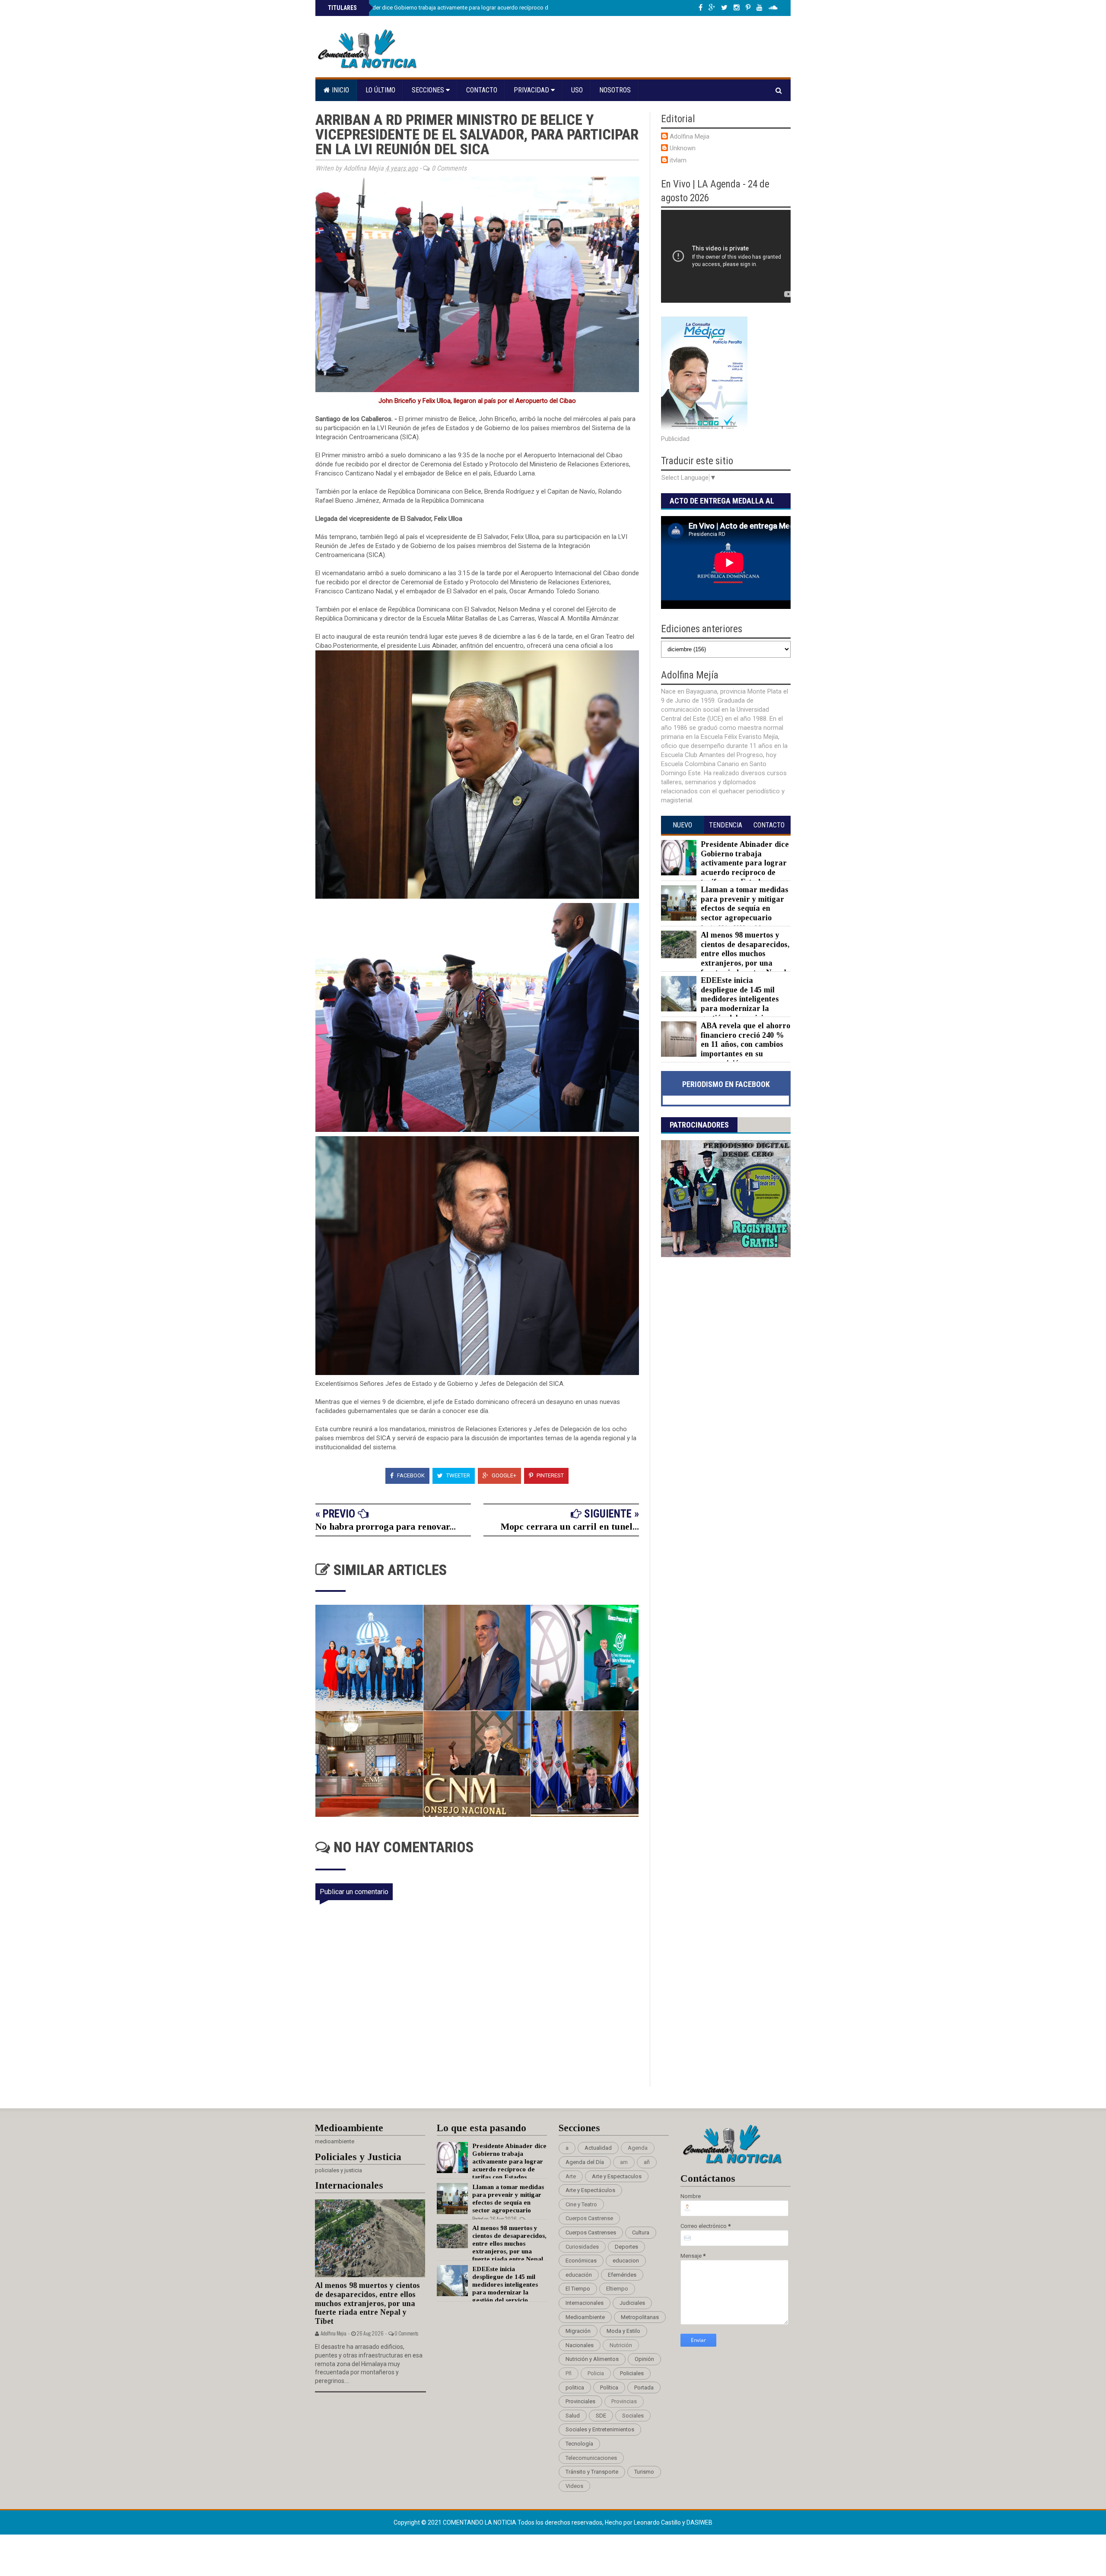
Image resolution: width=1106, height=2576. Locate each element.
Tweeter (458, 1475)
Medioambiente (585, 2317)
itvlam (678, 160)
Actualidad (598, 2148)
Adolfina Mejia (690, 136)
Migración (578, 2331)
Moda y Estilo (623, 2331)
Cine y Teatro (581, 2204)
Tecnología (579, 2444)
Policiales (632, 2373)
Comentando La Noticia (480, 2522)
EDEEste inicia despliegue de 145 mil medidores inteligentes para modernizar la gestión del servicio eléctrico (720, 1004)
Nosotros (615, 90)
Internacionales (585, 2303)
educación (579, 2275)
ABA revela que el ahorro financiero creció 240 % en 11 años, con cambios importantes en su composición (745, 1044)
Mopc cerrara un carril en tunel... (570, 1526)
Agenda (638, 2148)
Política (609, 2387)
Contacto (482, 90)
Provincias (624, 2401)
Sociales (633, 2416)
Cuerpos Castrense (589, 2218)
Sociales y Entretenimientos (600, 2429)
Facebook (410, 1475)
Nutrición (621, 2345)
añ (647, 2162)
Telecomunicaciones (591, 2458)
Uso (577, 90)
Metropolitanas (640, 2317)
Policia (596, 2373)
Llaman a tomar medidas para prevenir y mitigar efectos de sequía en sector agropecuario (745, 904)
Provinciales (580, 2401)
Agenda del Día (585, 2162)
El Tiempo (578, 2289)
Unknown (683, 148)
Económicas (581, 2261)
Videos (574, 2486)
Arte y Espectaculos (617, 2176)
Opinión (644, 2359)
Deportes (626, 2247)
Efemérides (622, 2275)
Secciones (429, 90)
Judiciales (632, 2303)
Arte (571, 2176)
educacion (626, 2261)
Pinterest (550, 1475)
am (624, 2162)
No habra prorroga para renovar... (386, 1526)
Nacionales (580, 2345)
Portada (644, 2387)
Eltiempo (617, 2289)
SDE (601, 2416)
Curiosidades (582, 2247)
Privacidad (532, 90)
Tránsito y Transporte (592, 2472)
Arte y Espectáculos (590, 2190)
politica (575, 2387)
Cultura (641, 2232)
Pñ (569, 2373)
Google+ (503, 1475)
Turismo (644, 2472)
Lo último (380, 90)
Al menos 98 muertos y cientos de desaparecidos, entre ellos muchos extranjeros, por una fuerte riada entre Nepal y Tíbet (725, 958)
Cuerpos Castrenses (591, 2232)
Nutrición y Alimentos (592, 2359)
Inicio (340, 90)
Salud (573, 2416)
